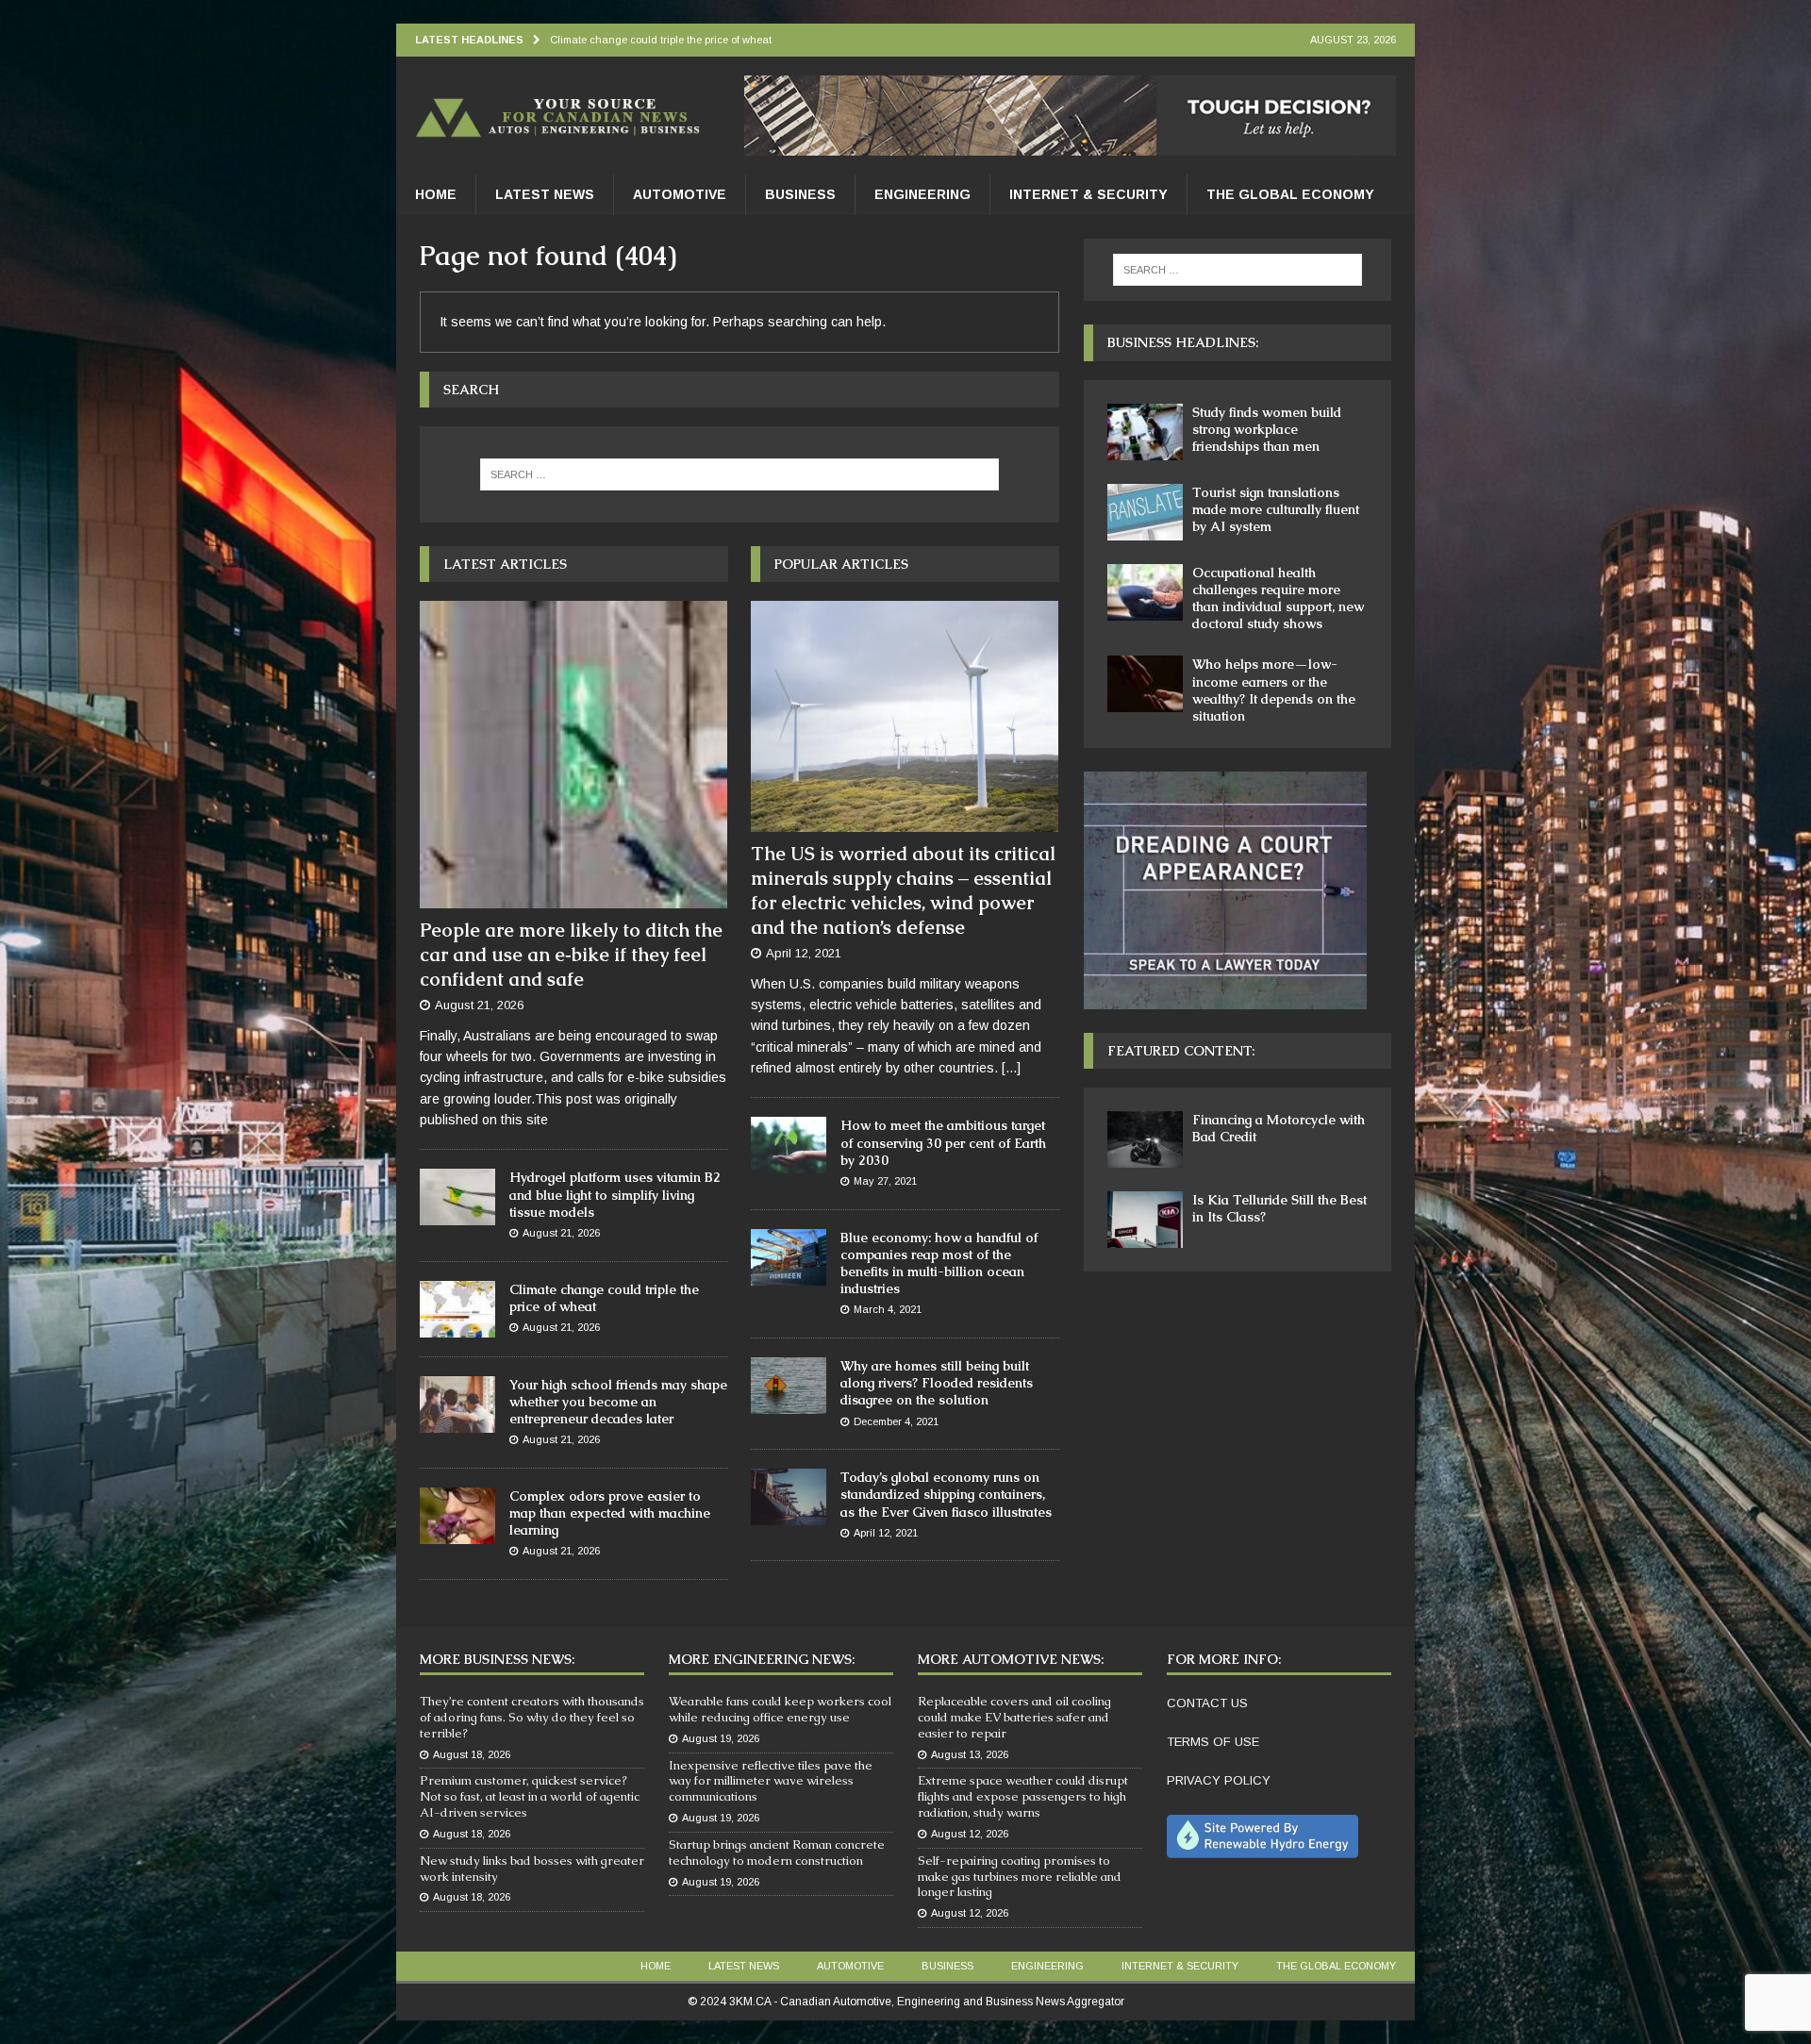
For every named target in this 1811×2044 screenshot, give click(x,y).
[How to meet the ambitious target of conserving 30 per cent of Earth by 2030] (789, 1145)
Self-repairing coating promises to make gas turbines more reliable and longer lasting (1020, 1877)
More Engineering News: (762, 1659)
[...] (1011, 1068)
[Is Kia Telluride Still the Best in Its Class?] (1145, 1220)
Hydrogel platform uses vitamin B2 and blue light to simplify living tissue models (615, 1194)
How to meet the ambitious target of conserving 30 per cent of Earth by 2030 (943, 1142)
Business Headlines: (1183, 342)
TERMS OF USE (1213, 1742)
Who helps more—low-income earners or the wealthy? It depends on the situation (1274, 690)
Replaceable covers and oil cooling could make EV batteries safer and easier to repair (1014, 1717)
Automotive (680, 194)
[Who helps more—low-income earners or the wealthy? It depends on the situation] (1145, 684)
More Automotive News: (1011, 1659)
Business (800, 194)
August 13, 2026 (970, 1754)
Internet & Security (1088, 194)
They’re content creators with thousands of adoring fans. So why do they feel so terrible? (532, 1717)
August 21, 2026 (479, 1005)
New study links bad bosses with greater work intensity (532, 1869)
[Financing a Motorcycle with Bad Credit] (1145, 1139)
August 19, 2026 (721, 1738)
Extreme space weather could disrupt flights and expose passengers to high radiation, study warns (1023, 1796)
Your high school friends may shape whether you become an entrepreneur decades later (618, 1402)
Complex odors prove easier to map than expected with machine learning (610, 1513)
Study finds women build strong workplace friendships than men (1267, 429)
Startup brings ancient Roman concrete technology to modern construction (777, 1853)
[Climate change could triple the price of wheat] (457, 1309)
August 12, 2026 (970, 1834)
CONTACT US (1207, 1703)
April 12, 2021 (804, 953)
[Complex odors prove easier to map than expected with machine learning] (457, 1516)
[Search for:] (739, 474)
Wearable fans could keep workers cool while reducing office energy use (780, 1709)
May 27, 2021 (885, 1181)
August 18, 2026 (472, 1754)
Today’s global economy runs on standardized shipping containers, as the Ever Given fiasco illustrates (946, 1494)
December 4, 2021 (896, 1421)
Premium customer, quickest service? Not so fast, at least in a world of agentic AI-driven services (530, 1796)
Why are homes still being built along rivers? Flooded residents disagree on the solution (937, 1383)
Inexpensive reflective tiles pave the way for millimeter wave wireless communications (771, 1781)
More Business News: (497, 1659)
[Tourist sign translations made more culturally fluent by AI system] (1145, 512)
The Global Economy (1290, 194)
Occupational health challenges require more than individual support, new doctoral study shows (1278, 598)
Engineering (922, 194)
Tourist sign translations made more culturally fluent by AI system (1276, 509)
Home (436, 194)
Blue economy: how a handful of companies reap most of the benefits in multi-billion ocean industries (939, 1263)
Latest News (545, 194)
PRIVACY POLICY (1219, 1780)
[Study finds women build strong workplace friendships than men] (1145, 432)
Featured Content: (1181, 1051)
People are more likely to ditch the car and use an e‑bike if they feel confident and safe (571, 955)
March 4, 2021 (888, 1309)
